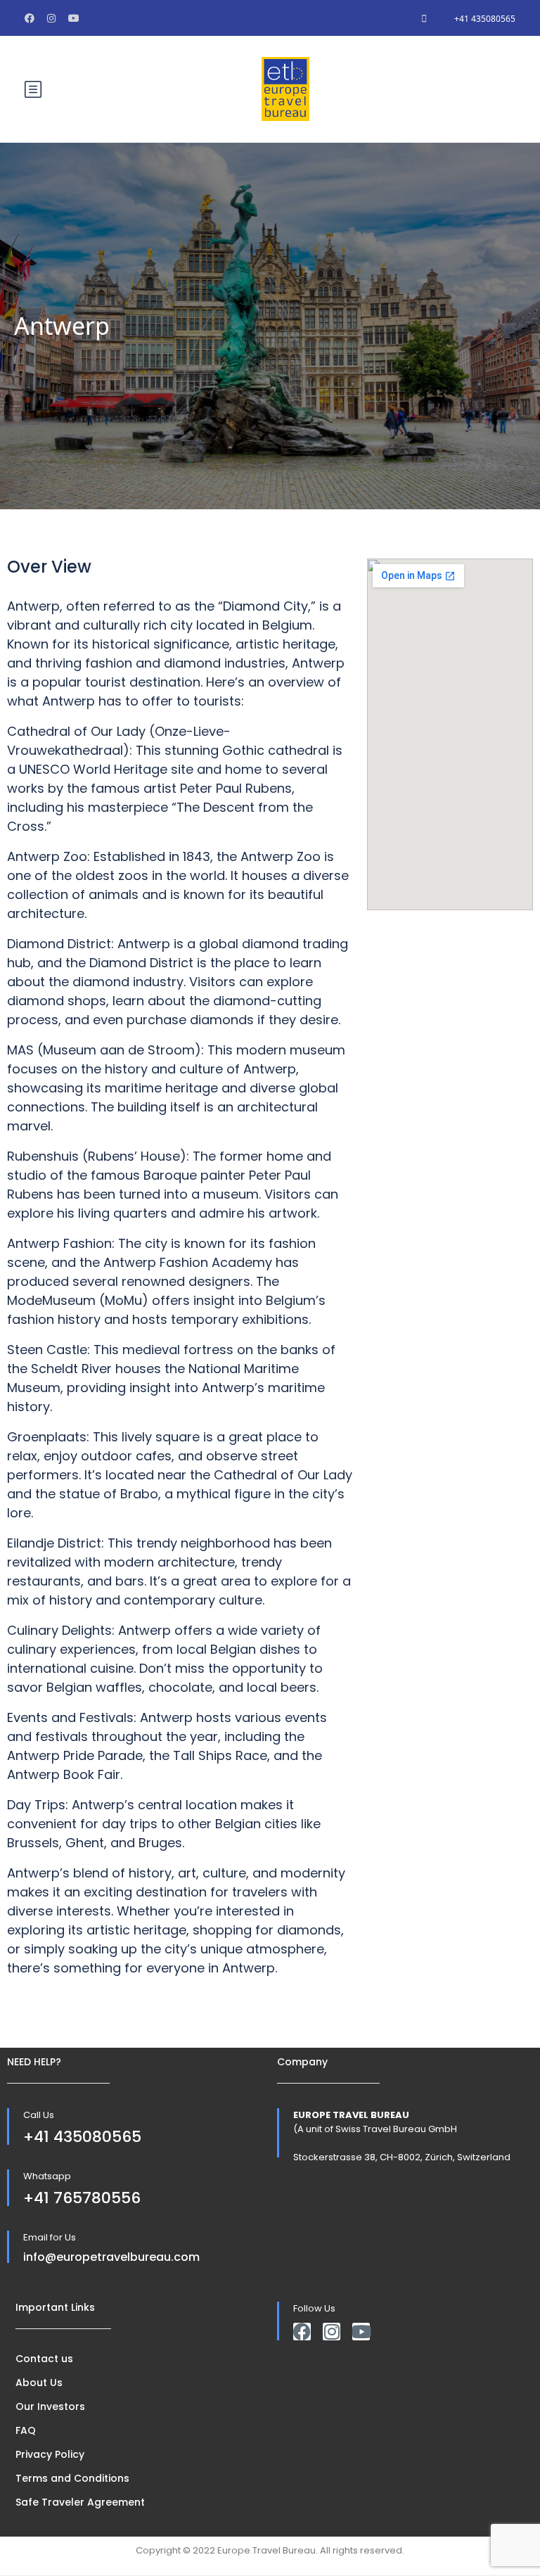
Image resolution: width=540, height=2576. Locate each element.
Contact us (44, 2359)
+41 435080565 (485, 19)
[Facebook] (302, 2332)
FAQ (26, 2430)
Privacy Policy (50, 2454)
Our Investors (50, 2406)
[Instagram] (332, 2332)
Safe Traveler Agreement (80, 2502)
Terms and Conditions (72, 2478)
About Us (39, 2383)
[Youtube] (361, 2332)
